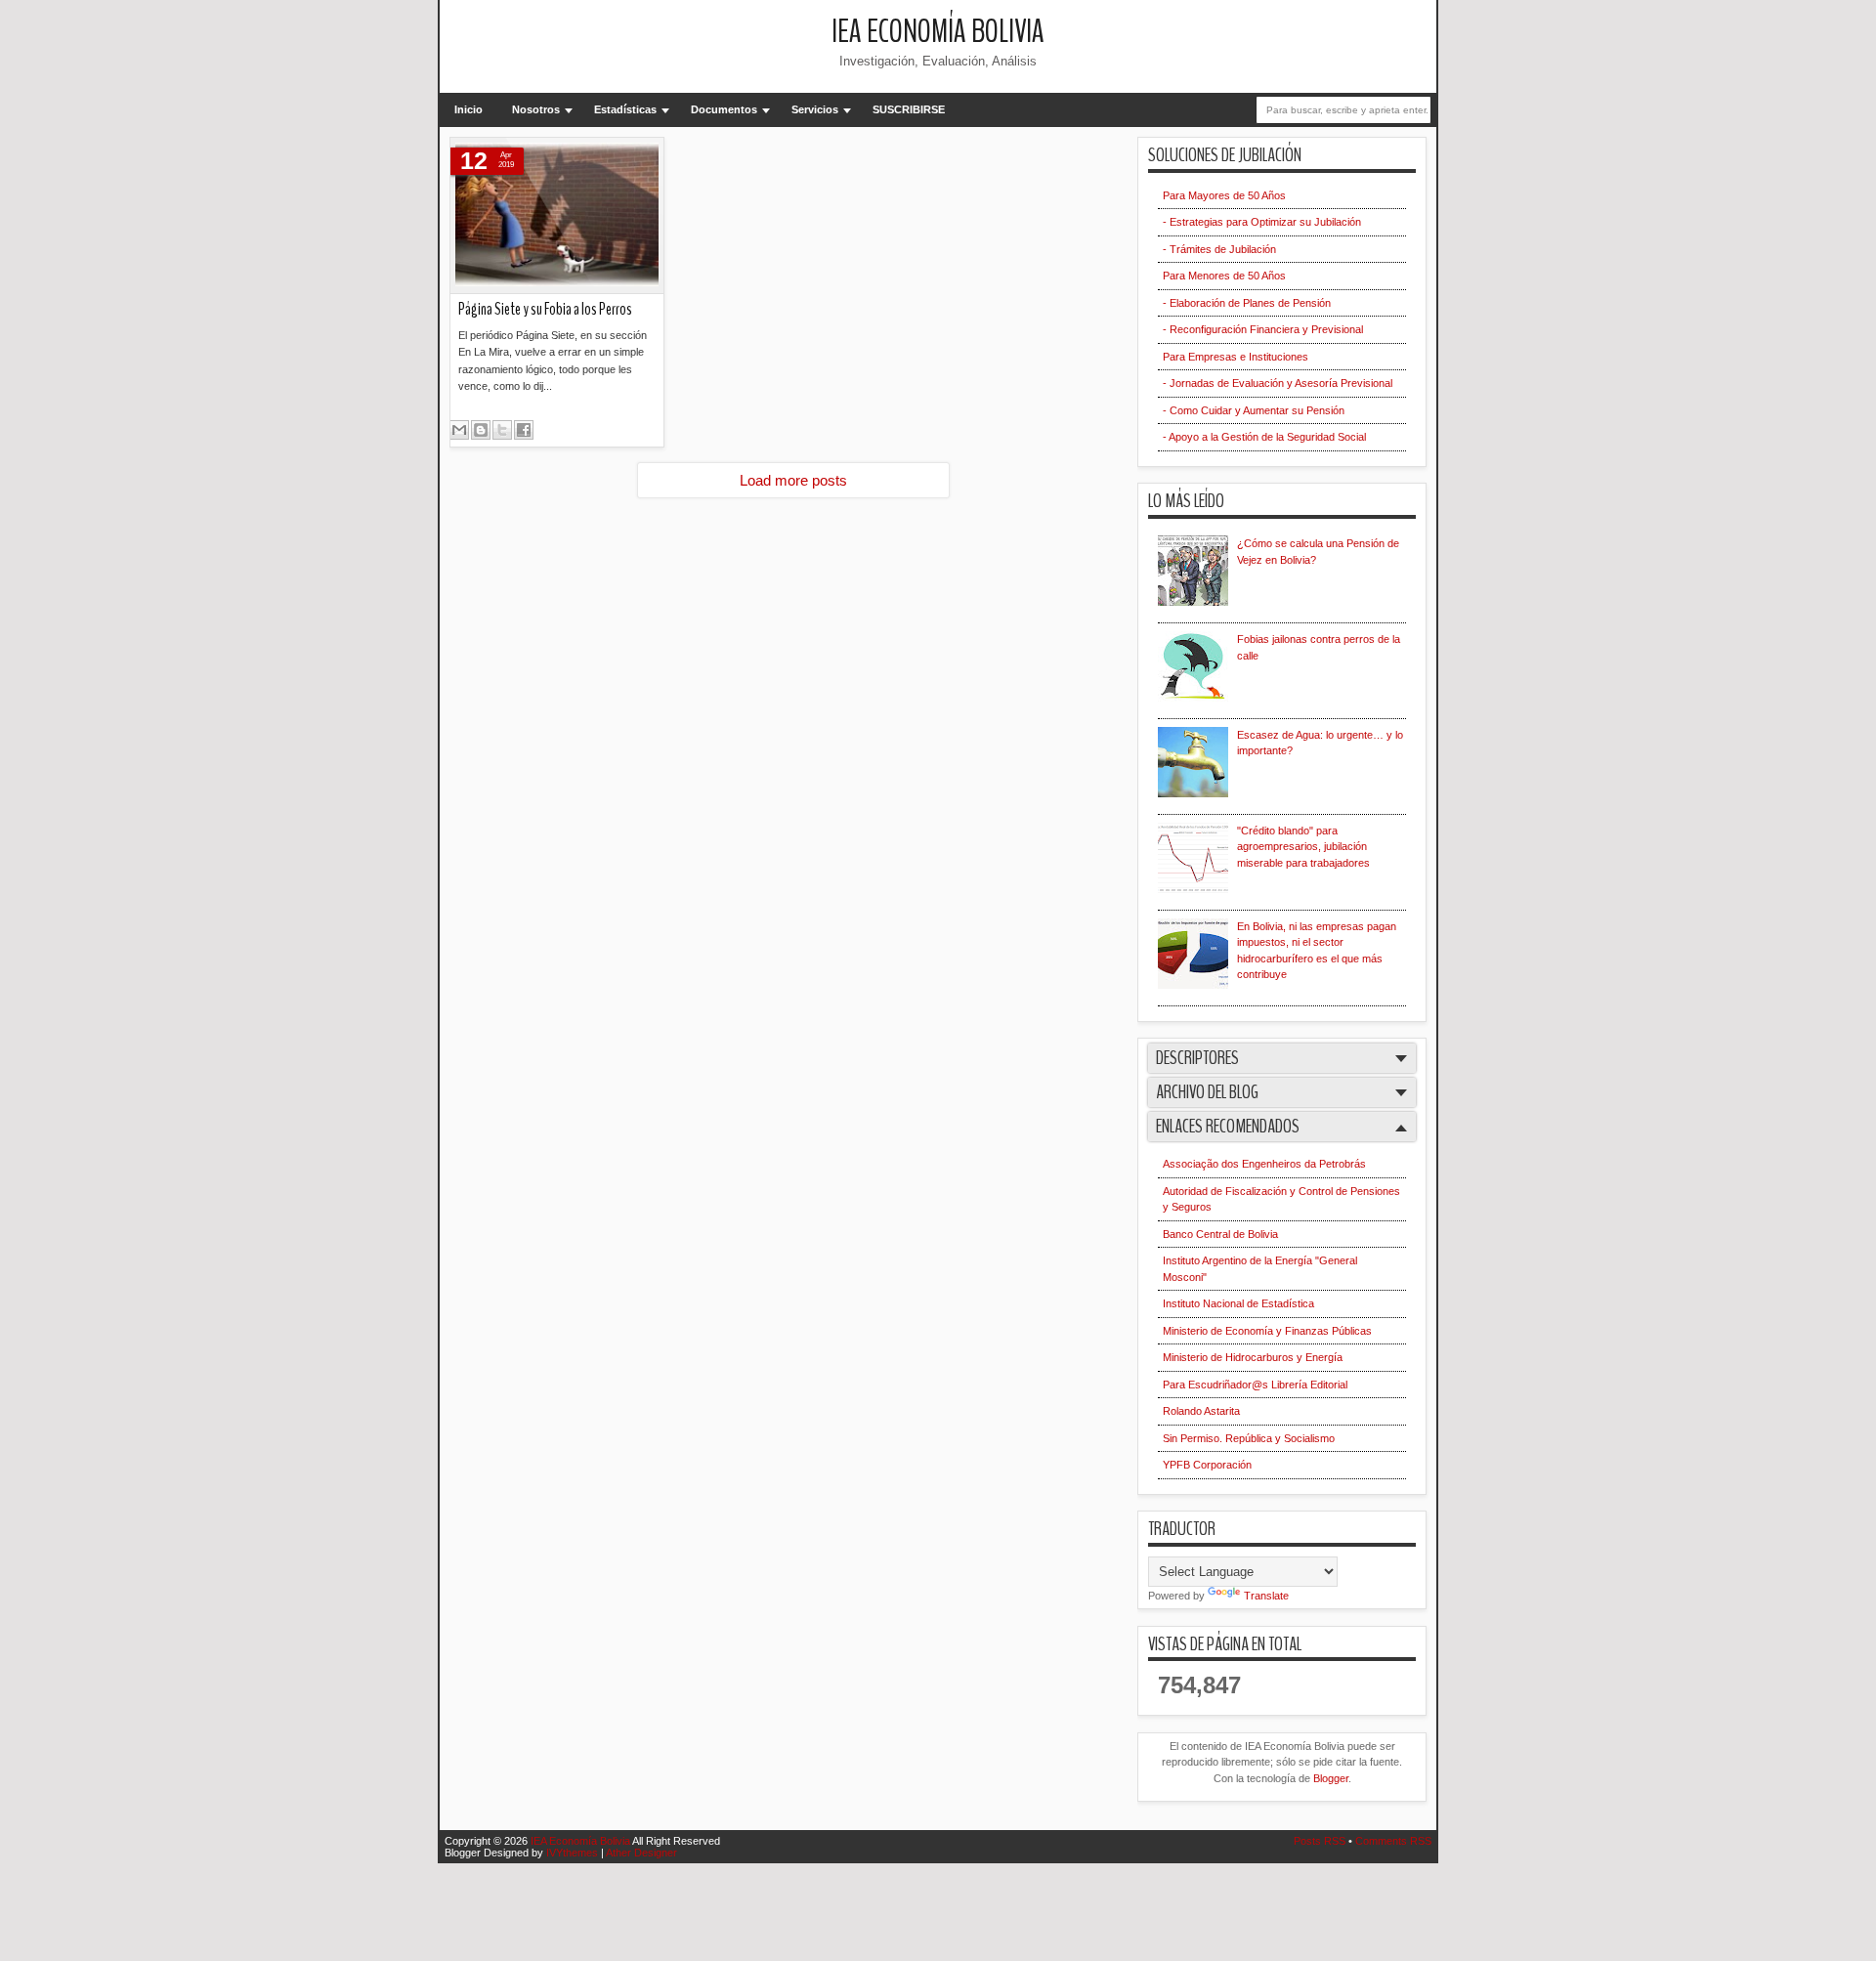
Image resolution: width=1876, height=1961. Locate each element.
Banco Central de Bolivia (1220, 1234)
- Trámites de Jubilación (1219, 249)
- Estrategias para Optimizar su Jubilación (1262, 222)
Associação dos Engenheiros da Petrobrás (1264, 1164)
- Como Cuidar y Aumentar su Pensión (1254, 410)
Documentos (724, 109)
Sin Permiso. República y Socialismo (1249, 1438)
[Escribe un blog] (481, 430)
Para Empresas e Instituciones (1236, 357)
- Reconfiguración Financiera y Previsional (1263, 329)
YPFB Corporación (1207, 1465)
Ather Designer (641, 1853)
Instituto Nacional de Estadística (1238, 1303)
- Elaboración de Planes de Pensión (1247, 303)
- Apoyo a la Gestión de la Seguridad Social (1264, 437)
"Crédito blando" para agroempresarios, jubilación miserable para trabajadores (1303, 847)
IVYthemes (574, 1853)
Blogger (1331, 1778)
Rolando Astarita (1201, 1411)
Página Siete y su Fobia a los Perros (545, 309)
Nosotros (536, 109)
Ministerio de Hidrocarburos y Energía (1253, 1357)
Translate (1266, 1596)
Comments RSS (1393, 1841)
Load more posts (793, 480)
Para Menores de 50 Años (1224, 276)
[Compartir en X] (502, 430)
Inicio (469, 109)
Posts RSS (1321, 1841)
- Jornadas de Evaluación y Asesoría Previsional (1278, 383)
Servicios (815, 109)
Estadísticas (625, 109)
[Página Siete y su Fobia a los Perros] (557, 216)
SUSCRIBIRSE (909, 109)
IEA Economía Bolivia (938, 32)
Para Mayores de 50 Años (1224, 195)
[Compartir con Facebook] (524, 430)
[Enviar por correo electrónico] (459, 430)
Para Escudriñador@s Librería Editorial (1255, 1385)
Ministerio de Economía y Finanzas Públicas (1267, 1331)
